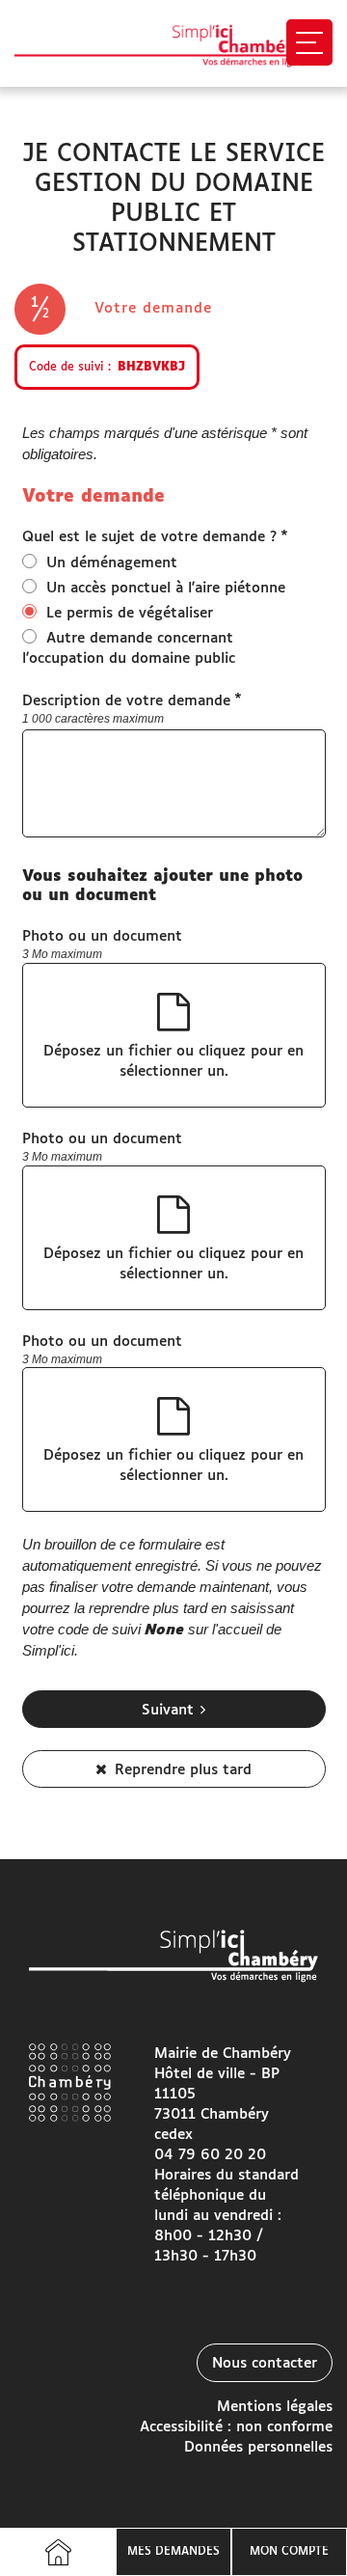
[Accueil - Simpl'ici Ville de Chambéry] (176, 43)
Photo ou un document (102, 936)
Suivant (168, 1710)
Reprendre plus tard (183, 1770)
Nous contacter (265, 2363)
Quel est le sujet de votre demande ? (156, 537)
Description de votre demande (133, 701)
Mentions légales (275, 2407)
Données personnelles (258, 2447)
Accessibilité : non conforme (236, 2427)
